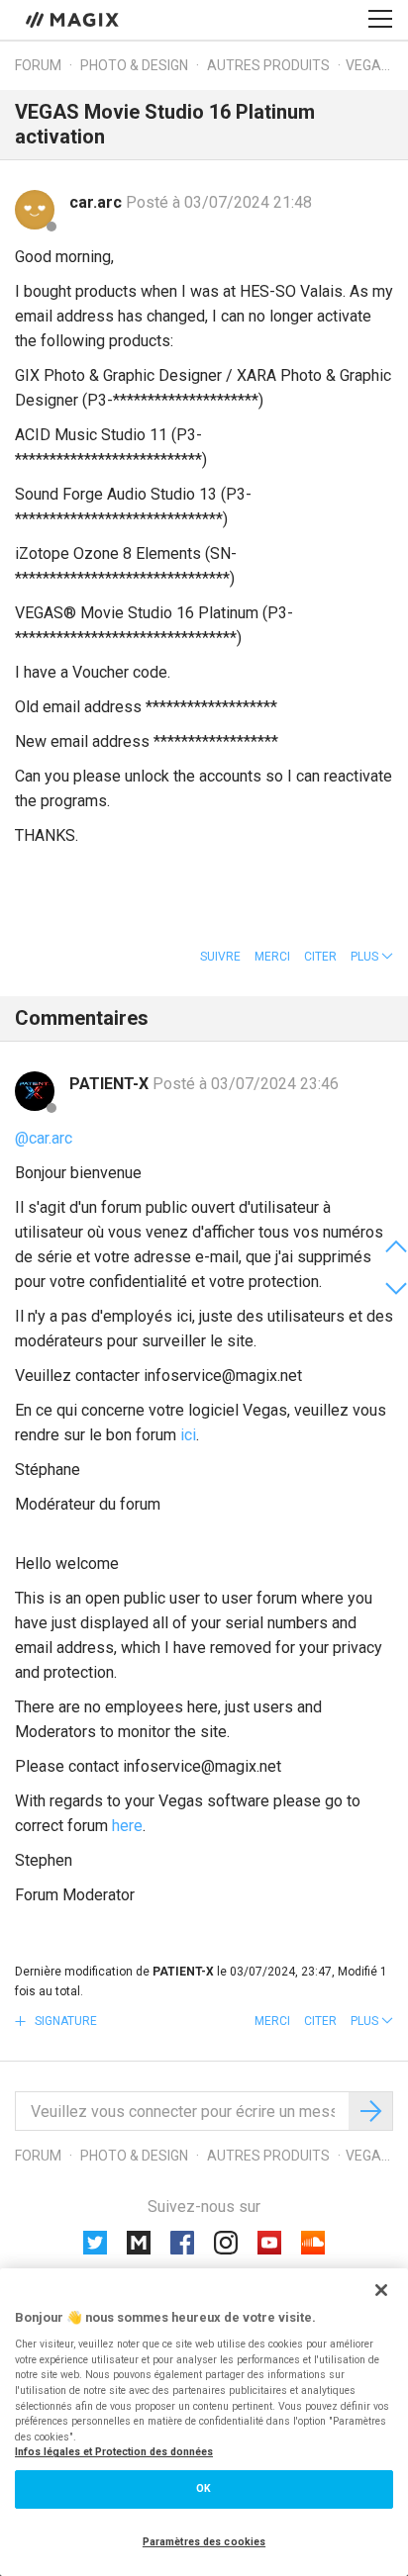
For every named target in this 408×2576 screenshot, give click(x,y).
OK (204, 2488)
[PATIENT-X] (35, 1091)
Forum (38, 65)
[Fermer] (381, 2290)
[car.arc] (35, 210)
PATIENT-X (111, 1084)
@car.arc (44, 1138)
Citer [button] (320, 957)
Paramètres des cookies (204, 2542)
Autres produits (268, 65)
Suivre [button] (220, 957)
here (127, 1826)
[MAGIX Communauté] (74, 19)
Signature (64, 2021)
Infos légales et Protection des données (114, 2452)
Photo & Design (134, 65)
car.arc (98, 202)
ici (188, 1435)
